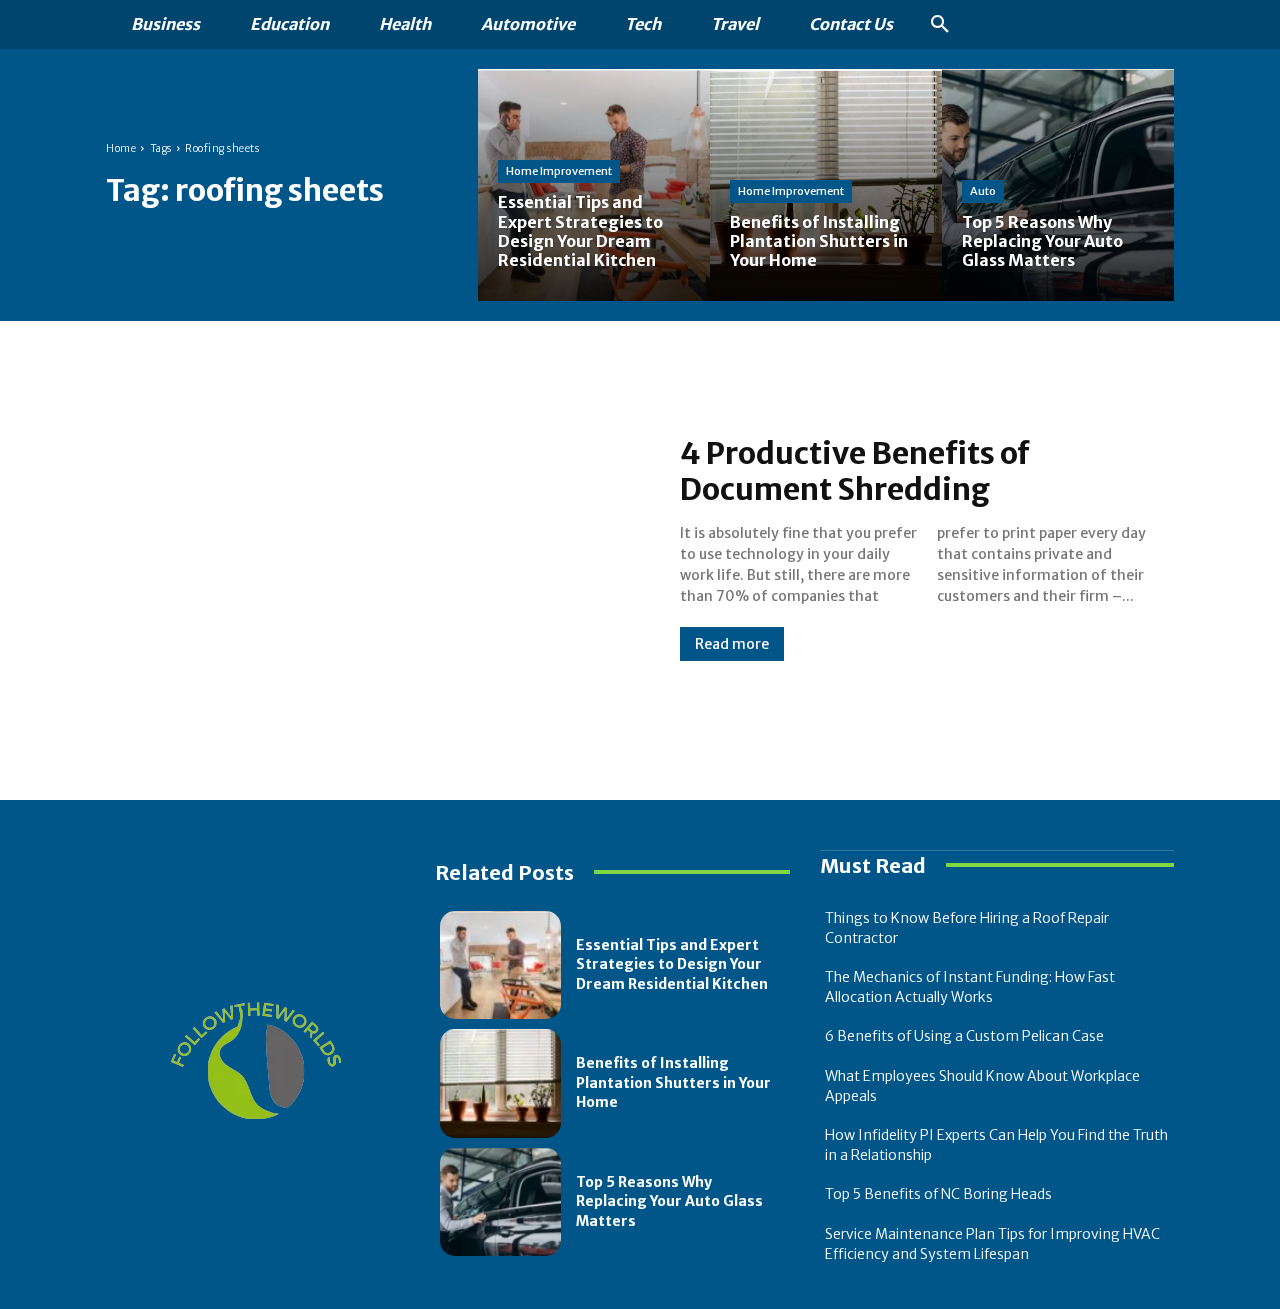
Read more (732, 644)
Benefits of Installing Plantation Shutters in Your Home (673, 1082)
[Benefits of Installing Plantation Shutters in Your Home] (500, 1083)
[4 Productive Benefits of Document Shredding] (373, 548)
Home (121, 148)
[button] (940, 25)
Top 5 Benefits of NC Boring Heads (938, 1194)
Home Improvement (559, 171)
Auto (983, 191)
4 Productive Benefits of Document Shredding (855, 471)
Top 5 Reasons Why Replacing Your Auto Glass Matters (669, 1201)
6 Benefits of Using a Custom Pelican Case (964, 1036)
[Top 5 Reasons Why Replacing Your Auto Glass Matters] (1058, 185)
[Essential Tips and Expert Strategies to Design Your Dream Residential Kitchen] (594, 185)
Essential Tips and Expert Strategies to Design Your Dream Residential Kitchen (672, 964)
